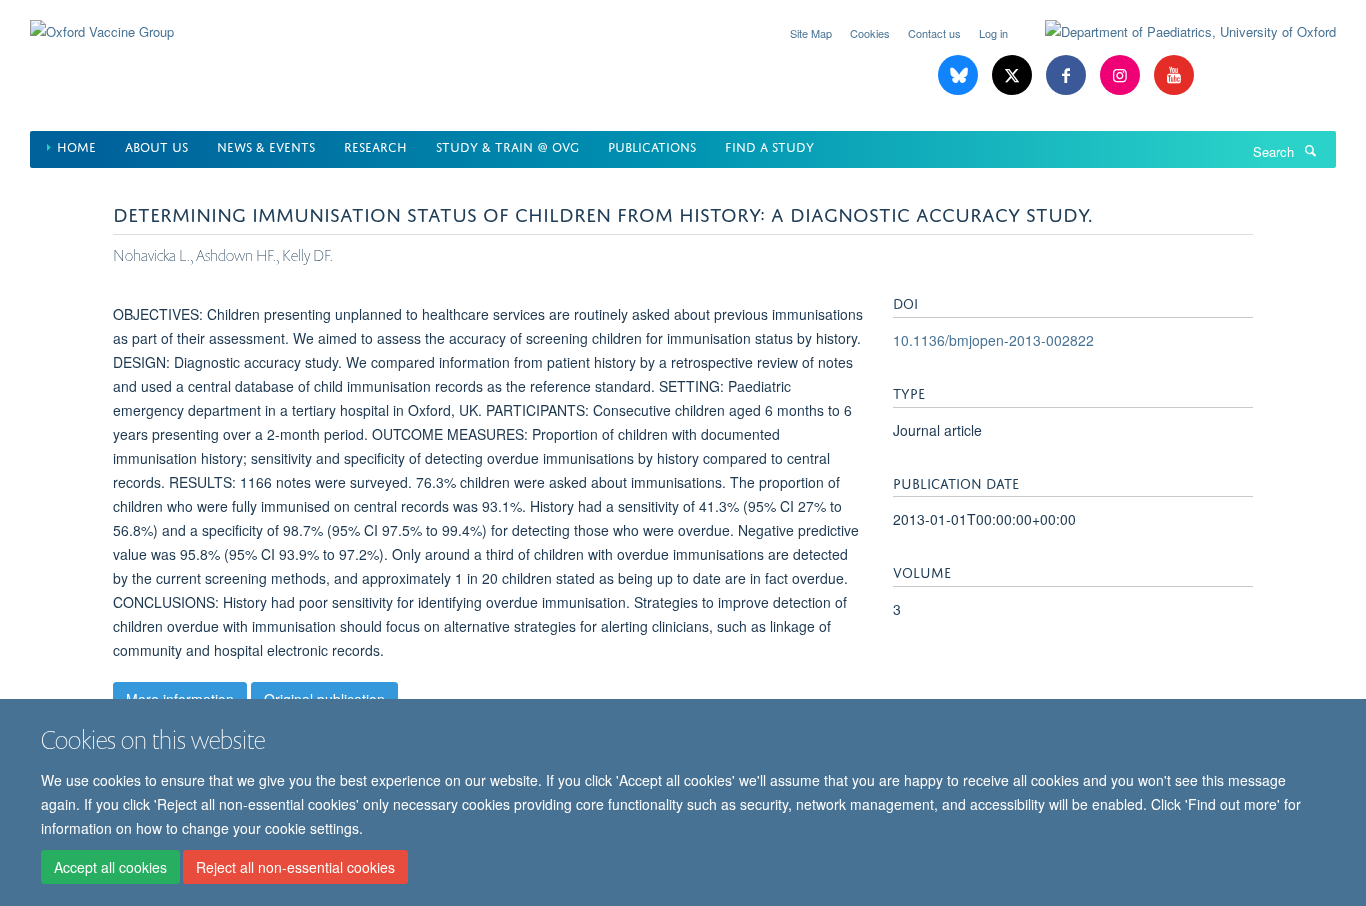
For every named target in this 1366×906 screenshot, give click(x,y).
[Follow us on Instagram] (1122, 75)
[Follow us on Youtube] (1174, 75)
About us (156, 145)
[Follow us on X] (1014, 75)
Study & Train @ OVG (507, 145)
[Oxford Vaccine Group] (102, 19)
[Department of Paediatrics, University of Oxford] (1175, 32)
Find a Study (769, 145)
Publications (652, 145)
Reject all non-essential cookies (295, 867)
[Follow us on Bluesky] (960, 75)
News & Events (266, 145)
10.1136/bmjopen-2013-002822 (993, 340)
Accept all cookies (110, 867)
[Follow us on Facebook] (1068, 75)
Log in (993, 33)
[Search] (1310, 150)
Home (76, 145)
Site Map (811, 33)
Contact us (934, 33)
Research (375, 145)
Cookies (870, 33)
